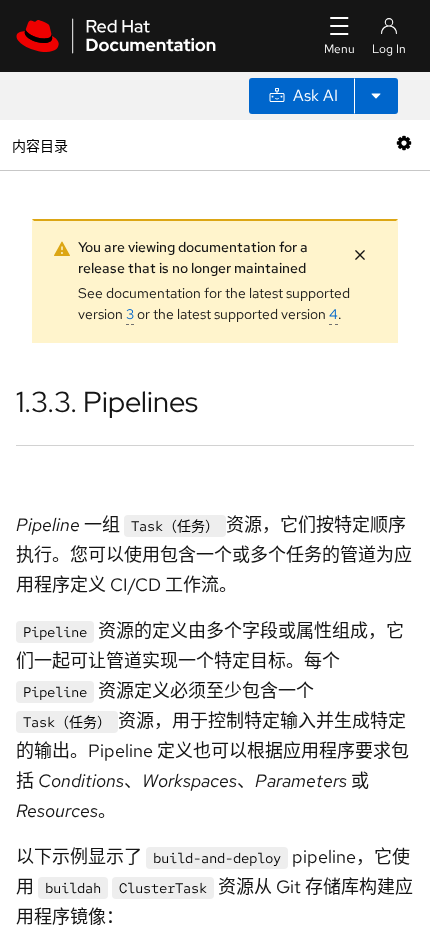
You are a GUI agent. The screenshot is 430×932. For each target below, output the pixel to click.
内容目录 (39, 144)
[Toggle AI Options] (376, 96)
